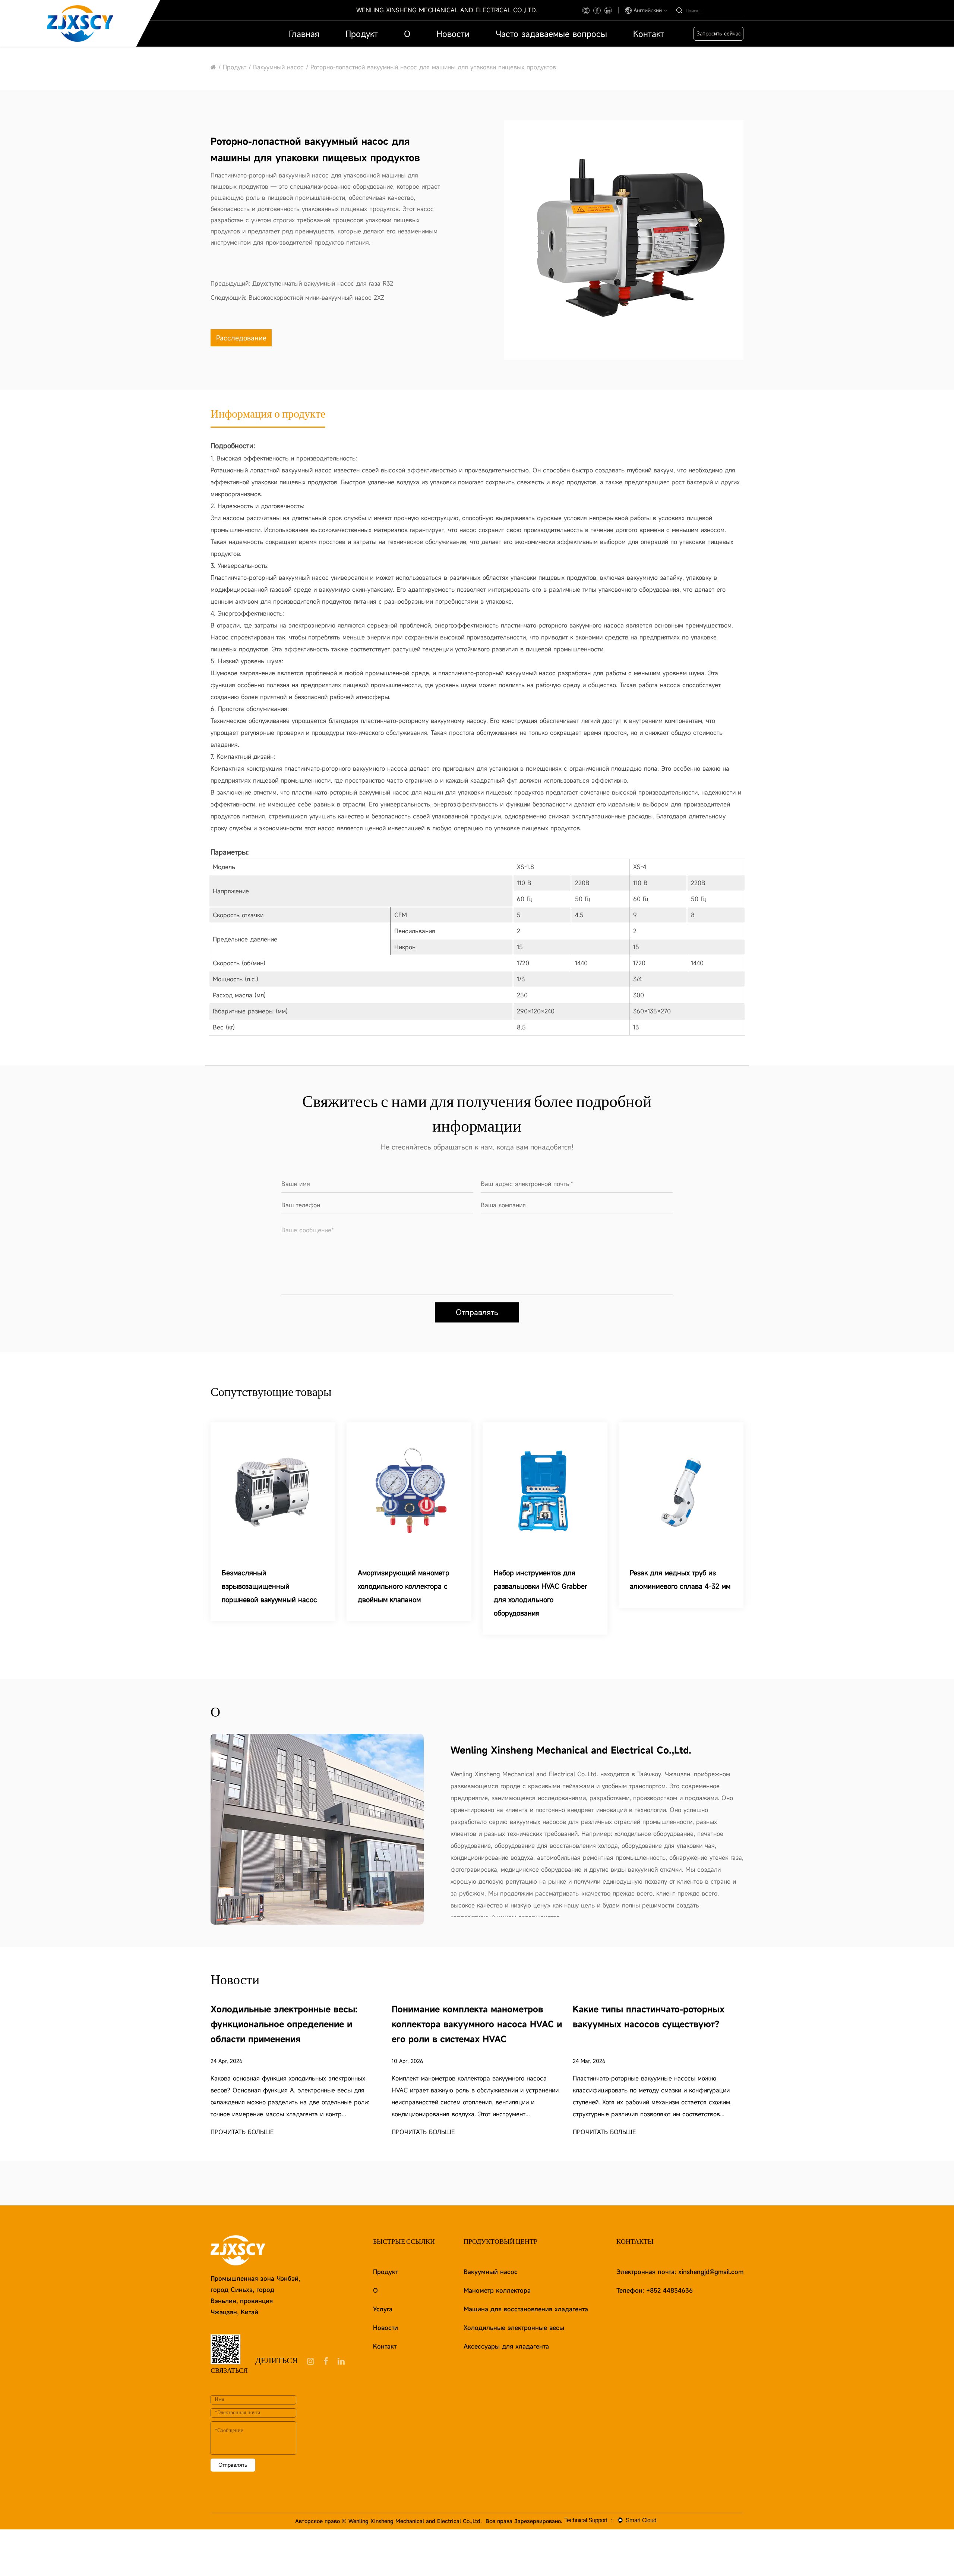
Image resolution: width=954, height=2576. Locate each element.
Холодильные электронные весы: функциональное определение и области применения (284, 2024)
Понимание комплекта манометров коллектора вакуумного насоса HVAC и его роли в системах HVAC (477, 2024)
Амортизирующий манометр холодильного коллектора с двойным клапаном (404, 1586)
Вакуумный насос (279, 67)
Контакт (649, 34)
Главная (304, 34)
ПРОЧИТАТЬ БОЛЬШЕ (242, 2132)
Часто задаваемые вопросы (551, 34)
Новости (453, 34)
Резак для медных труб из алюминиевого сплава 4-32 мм (680, 1579)
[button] (508, 239)
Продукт (362, 34)
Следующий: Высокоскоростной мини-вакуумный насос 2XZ (298, 298)
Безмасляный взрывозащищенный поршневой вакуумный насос (269, 1586)
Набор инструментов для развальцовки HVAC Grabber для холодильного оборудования (541, 1593)
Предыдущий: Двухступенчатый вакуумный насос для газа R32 (302, 283)
